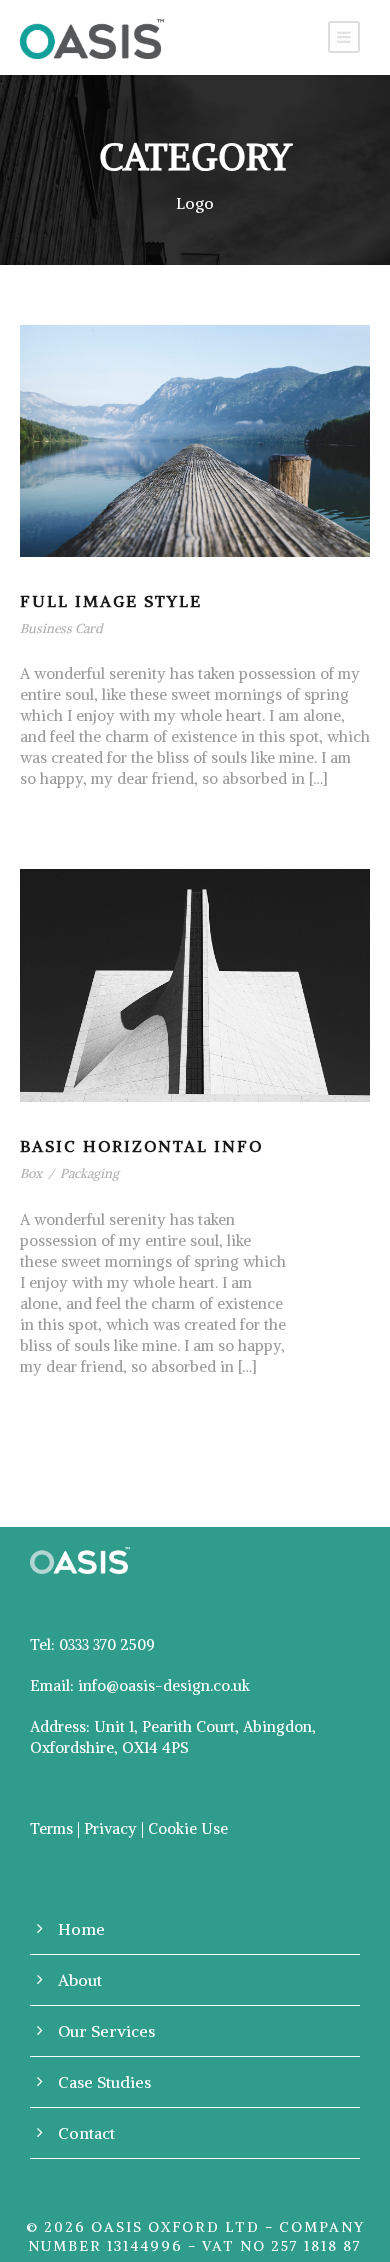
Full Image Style (111, 601)
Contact (86, 2133)
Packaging (89, 1173)
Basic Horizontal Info (141, 1146)
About (80, 1980)
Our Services (106, 2031)
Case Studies (104, 2082)
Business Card (61, 628)
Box (31, 1173)
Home (81, 1929)
